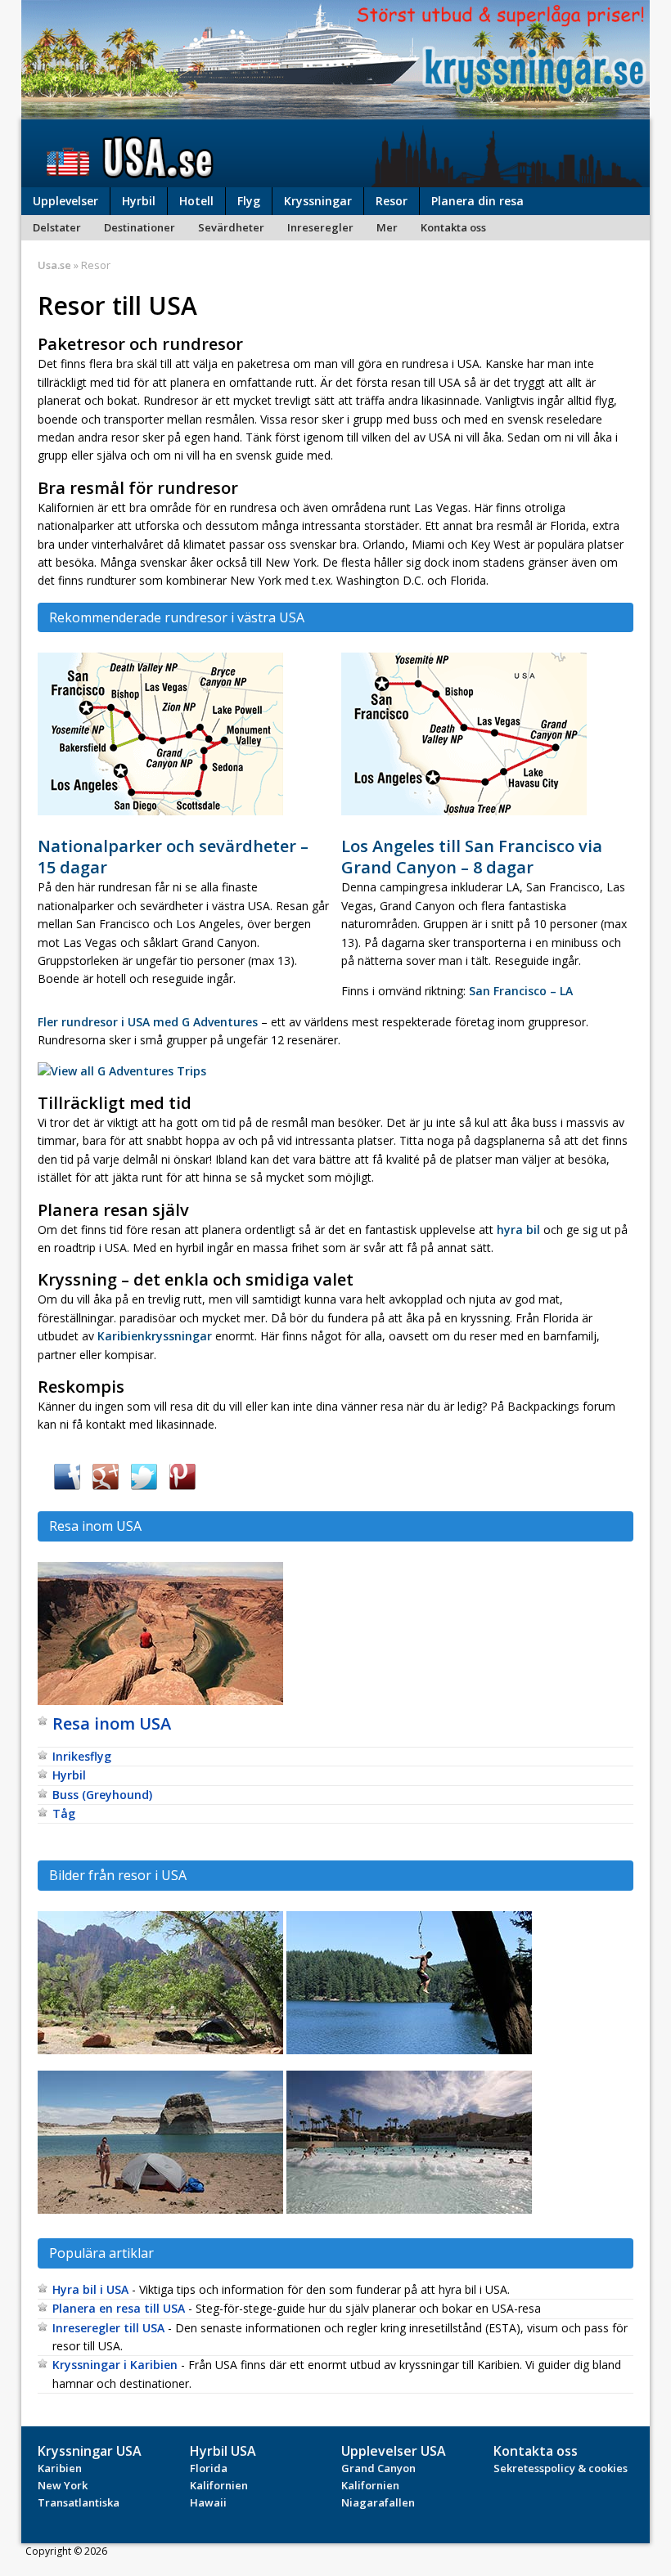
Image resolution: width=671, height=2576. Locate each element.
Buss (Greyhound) (102, 1795)
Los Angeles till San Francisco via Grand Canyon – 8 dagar (472, 857)
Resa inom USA (112, 1723)
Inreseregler (320, 227)
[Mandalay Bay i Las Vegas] (409, 2212)
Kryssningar (318, 201)
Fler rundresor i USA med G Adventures (148, 1022)
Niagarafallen (378, 2502)
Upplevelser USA (394, 2451)
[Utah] (160, 2212)
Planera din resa (477, 201)
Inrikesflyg (82, 1756)
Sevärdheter (231, 227)
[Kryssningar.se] (335, 109)
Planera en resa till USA (119, 2308)
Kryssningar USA (90, 2451)
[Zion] (160, 2053)
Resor (392, 201)
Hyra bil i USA (90, 2289)
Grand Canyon (378, 2468)
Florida (209, 2468)
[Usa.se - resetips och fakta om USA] (335, 153)
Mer (387, 227)
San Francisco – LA (521, 991)
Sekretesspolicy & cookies (561, 2468)
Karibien (60, 2468)
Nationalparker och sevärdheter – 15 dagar (173, 857)
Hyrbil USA (223, 2451)
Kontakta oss (453, 227)
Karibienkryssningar (155, 1336)
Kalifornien (219, 2485)
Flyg (249, 201)
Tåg (64, 1813)
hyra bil (518, 1230)
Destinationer (140, 227)
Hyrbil (139, 201)
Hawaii (208, 2502)
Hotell (196, 201)
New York (63, 2485)
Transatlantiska (79, 2502)
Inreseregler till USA (108, 2328)
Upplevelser (65, 201)
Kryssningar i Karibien (115, 2365)
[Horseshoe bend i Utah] (160, 1704)
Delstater (57, 227)
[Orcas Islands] (409, 2053)
